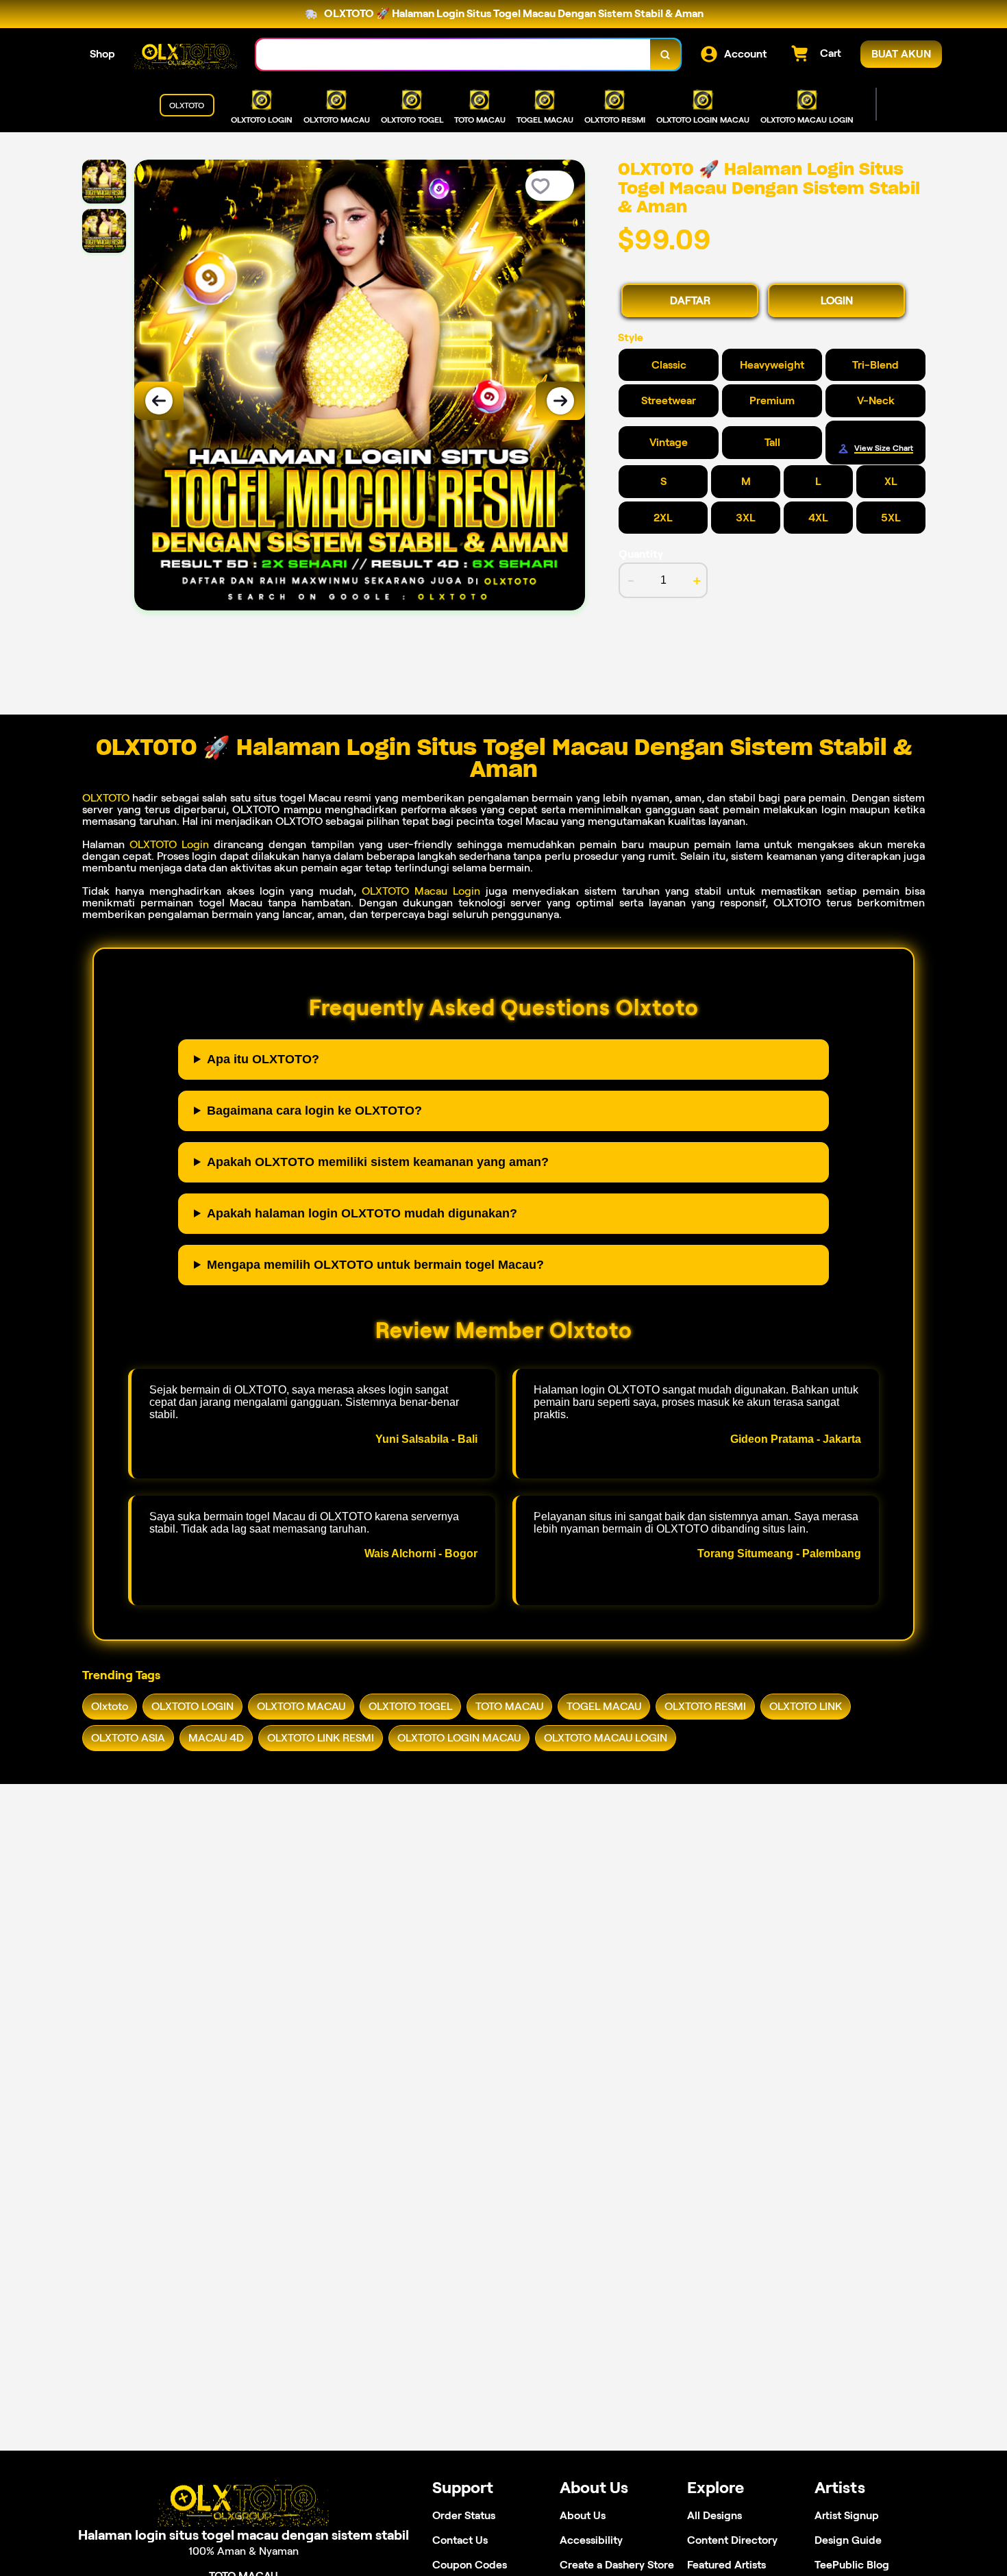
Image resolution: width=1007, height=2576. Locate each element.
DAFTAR (690, 300)
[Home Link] (186, 54)
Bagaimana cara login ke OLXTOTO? (314, 1111)
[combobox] (453, 54)
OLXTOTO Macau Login (421, 891)
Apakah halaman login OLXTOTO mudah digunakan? (362, 1213)
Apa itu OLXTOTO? (263, 1059)
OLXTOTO (106, 798)
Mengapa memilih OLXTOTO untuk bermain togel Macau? (375, 1265)
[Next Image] (560, 401)
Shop (102, 54)
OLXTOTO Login (169, 844)
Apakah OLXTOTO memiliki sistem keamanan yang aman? (378, 1162)
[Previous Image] (159, 401)
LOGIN (837, 300)
